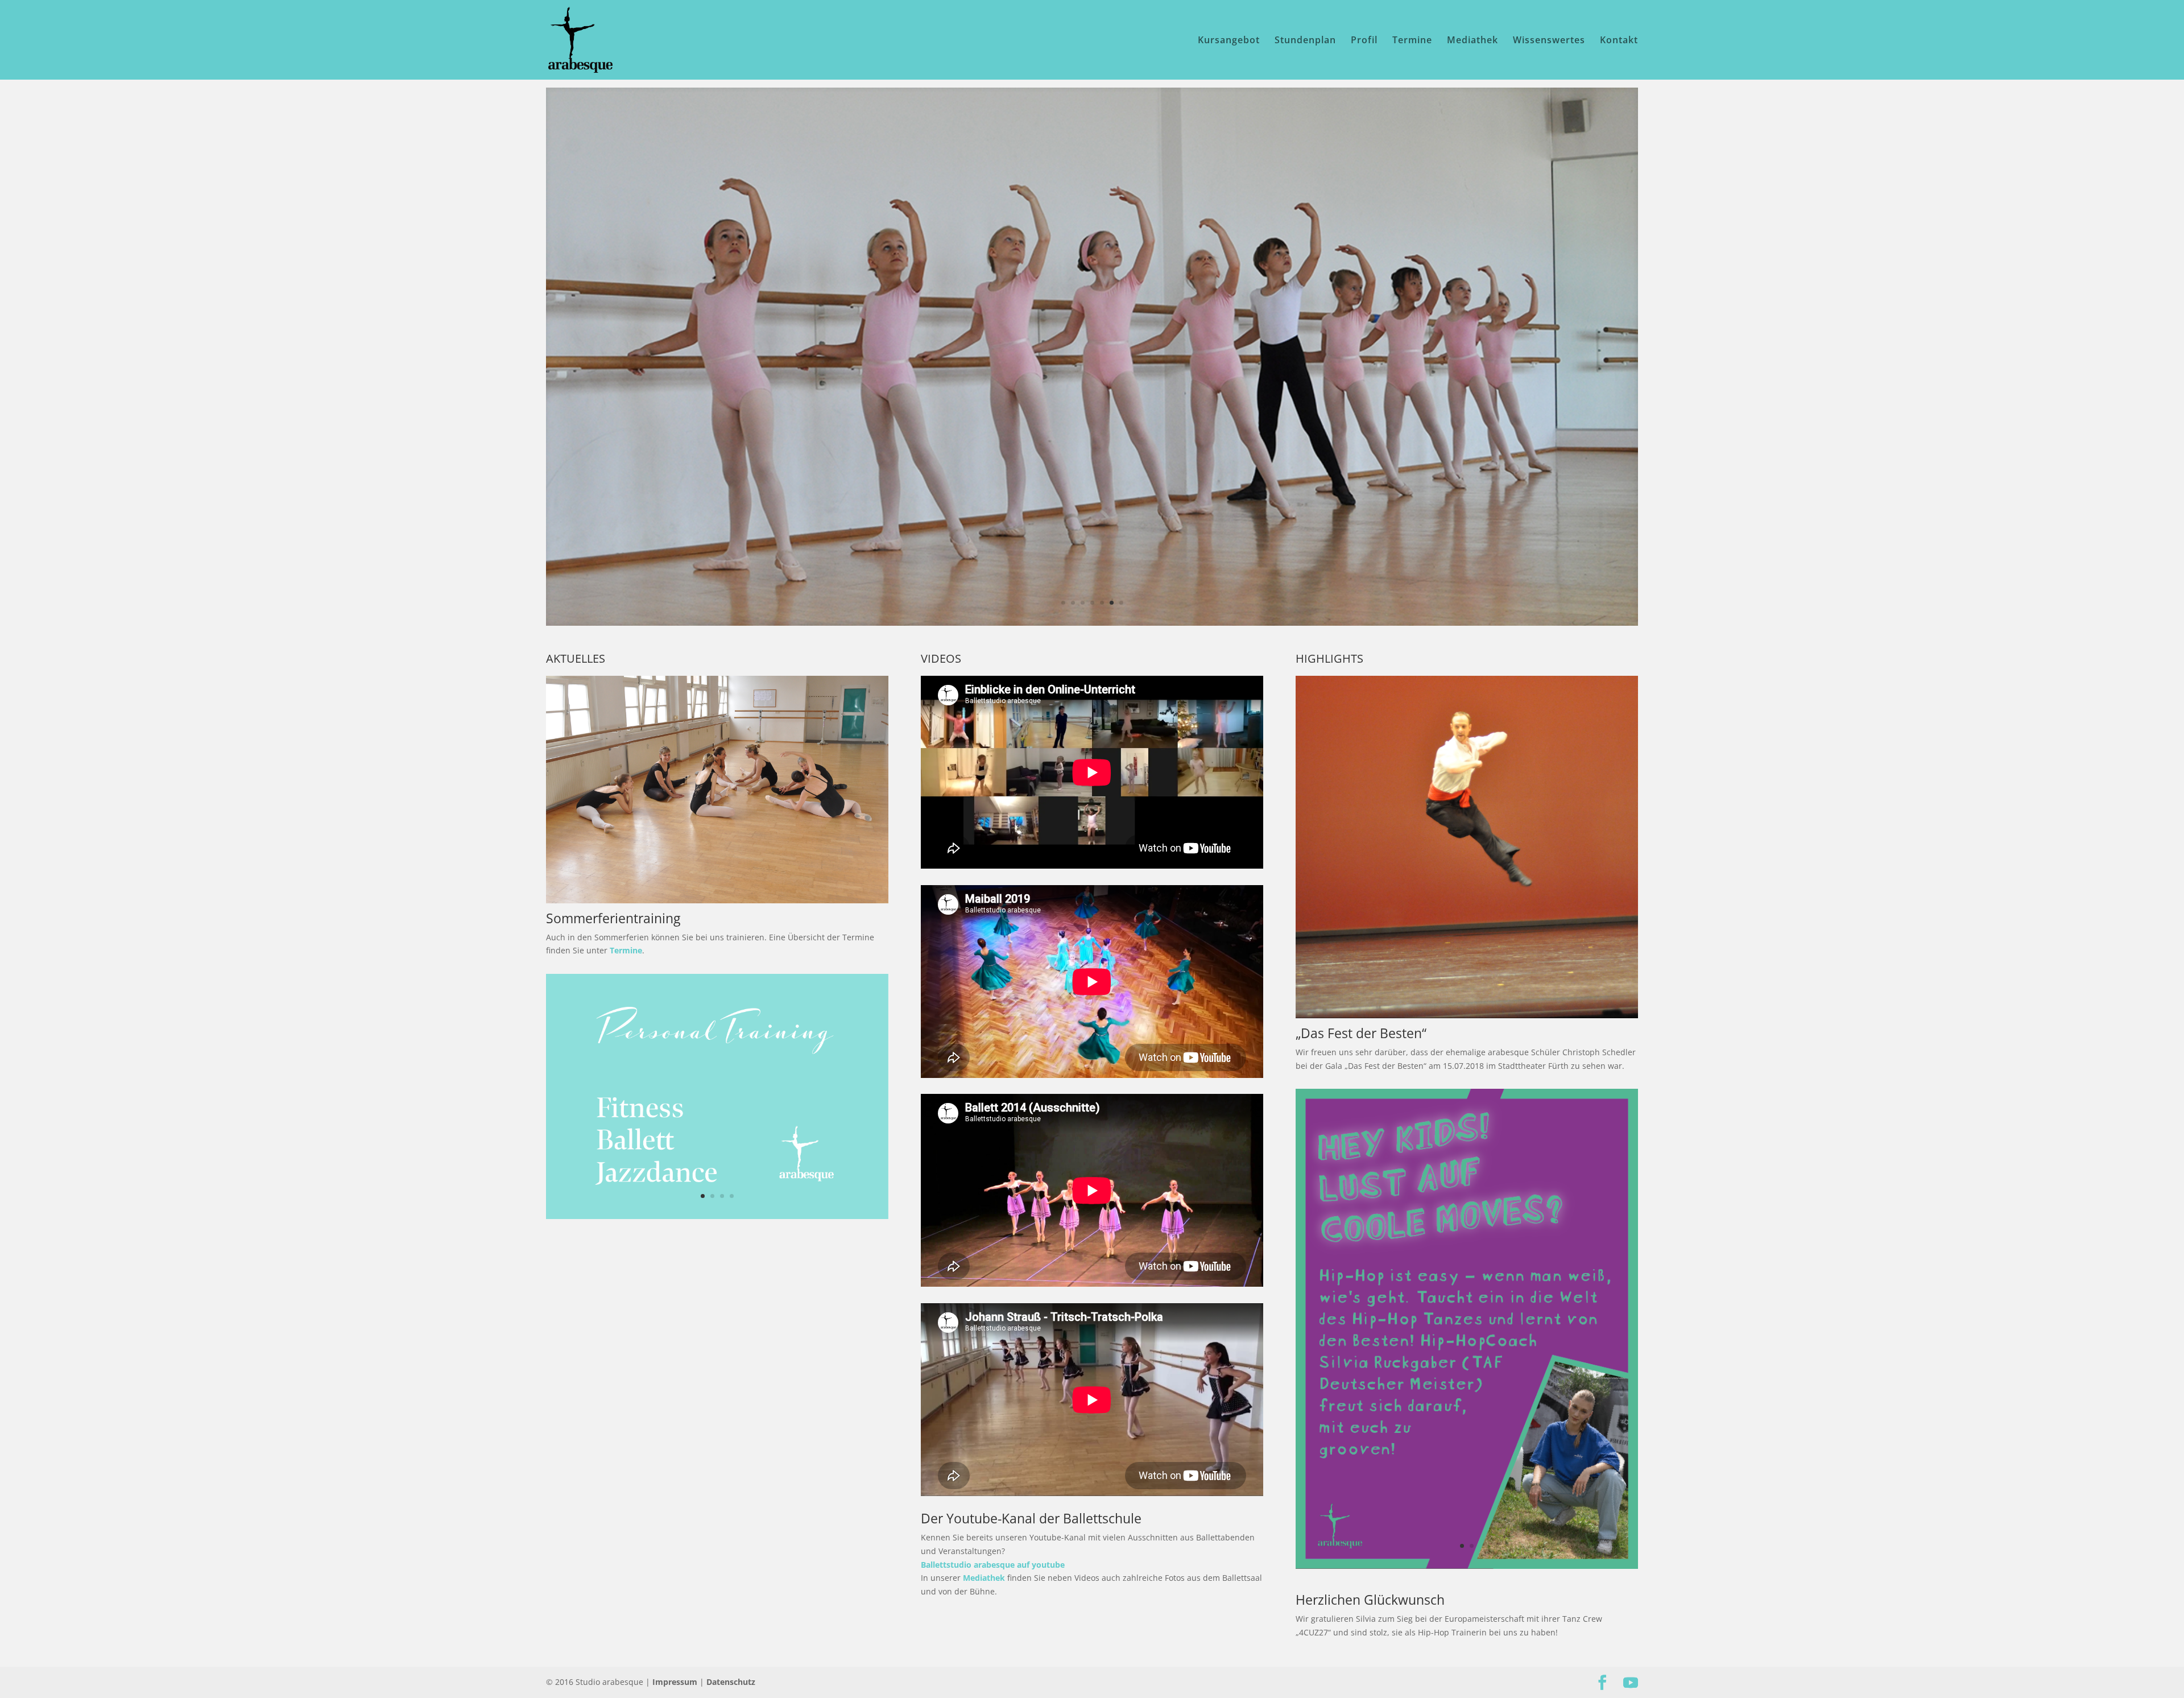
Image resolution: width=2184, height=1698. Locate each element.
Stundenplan (1305, 41)
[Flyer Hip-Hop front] (1467, 1566)
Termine (1412, 41)
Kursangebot (1229, 41)
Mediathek (1472, 41)
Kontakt (1619, 41)
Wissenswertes (1549, 41)
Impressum (675, 1682)
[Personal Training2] (717, 1216)
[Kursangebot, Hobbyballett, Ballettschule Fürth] (717, 900)
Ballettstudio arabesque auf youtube (993, 1565)
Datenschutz (731, 1682)
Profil (1364, 41)
